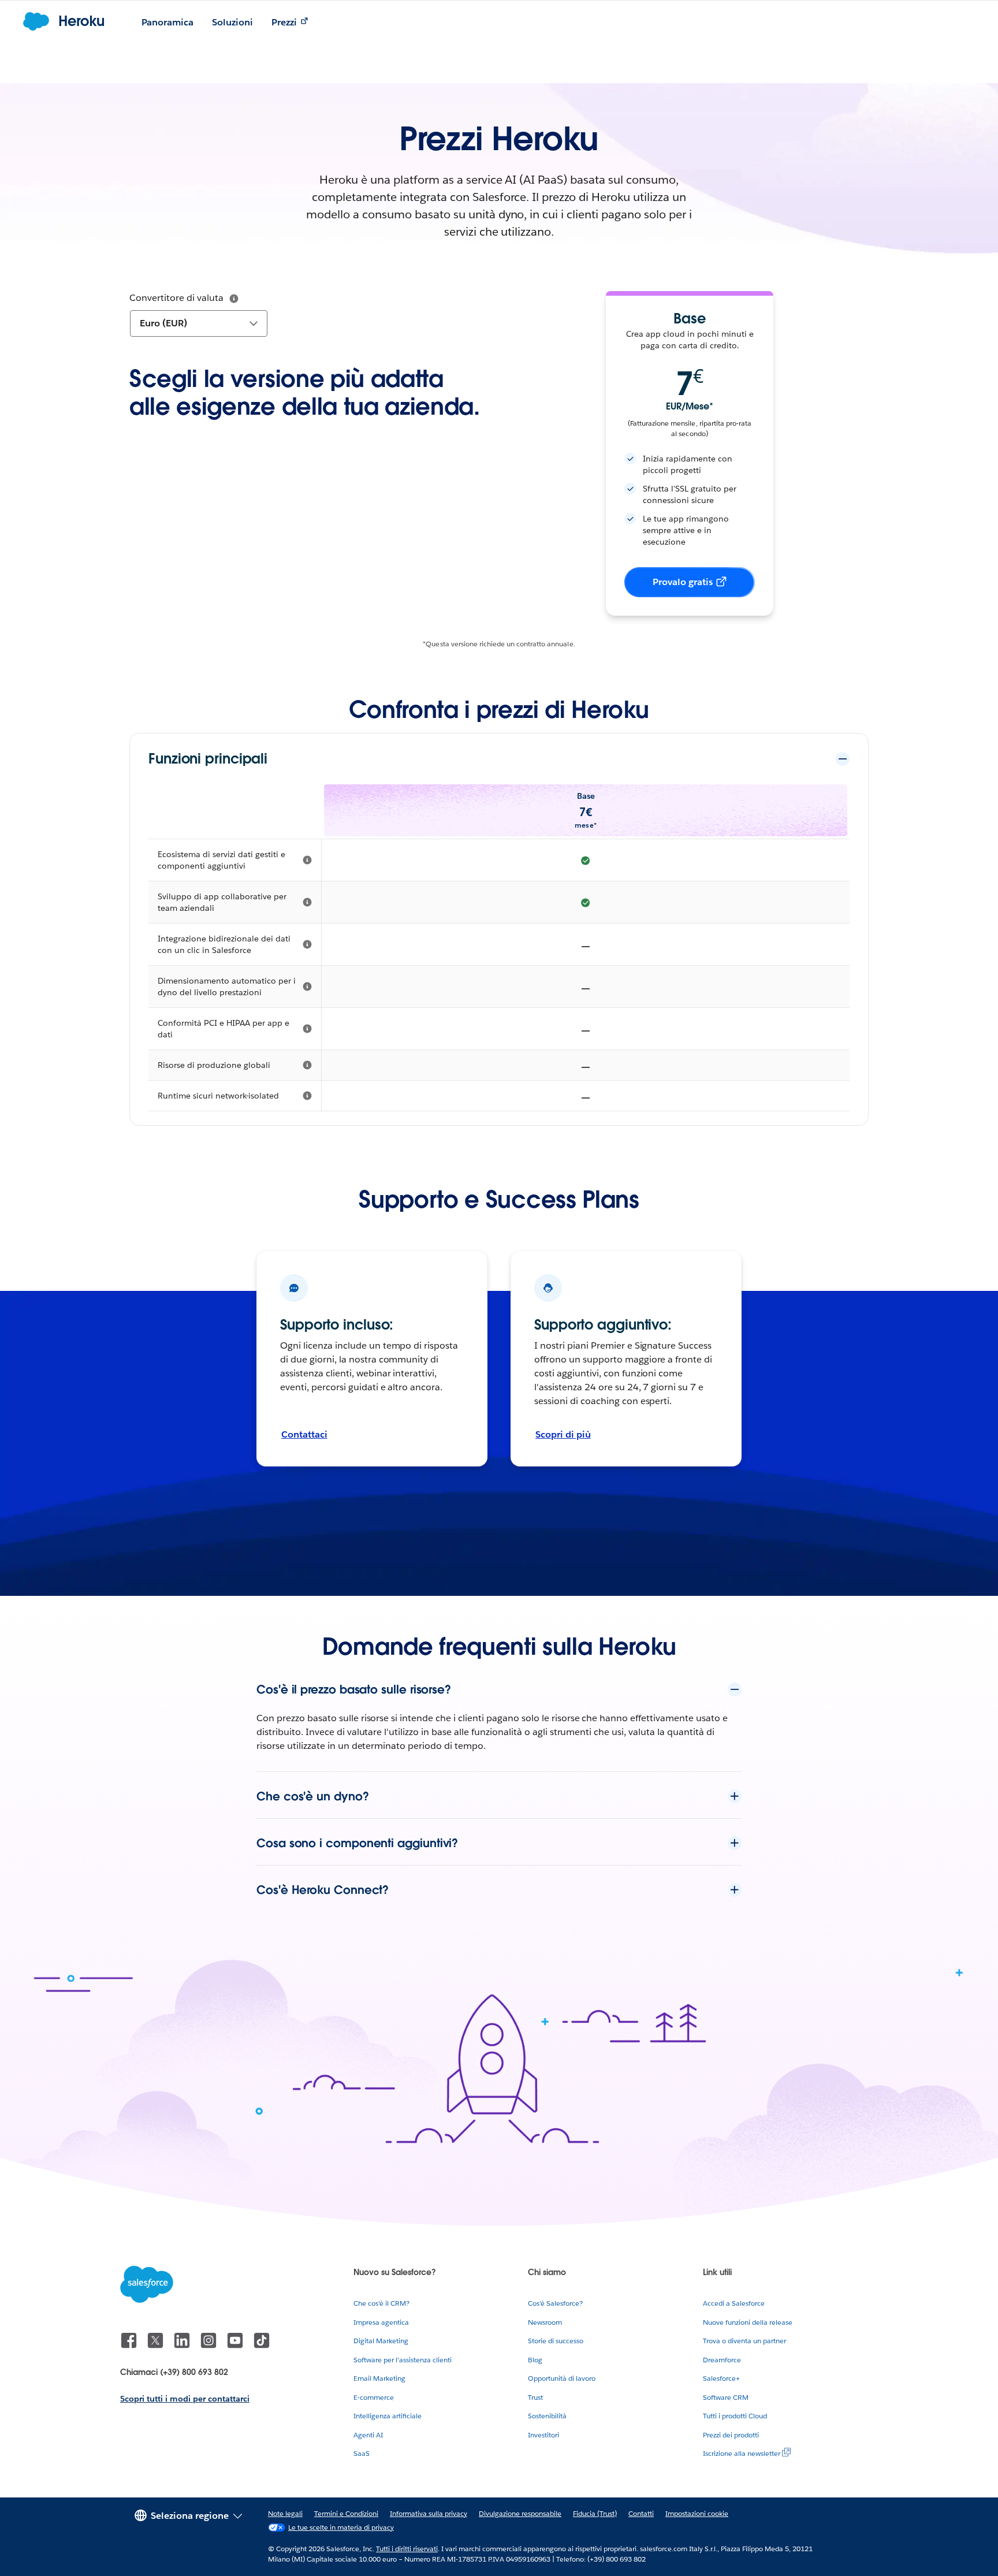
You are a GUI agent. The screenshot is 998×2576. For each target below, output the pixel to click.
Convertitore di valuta (176, 298)
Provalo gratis (683, 582)
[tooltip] (234, 299)
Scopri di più (563, 1434)
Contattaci (304, 1434)
